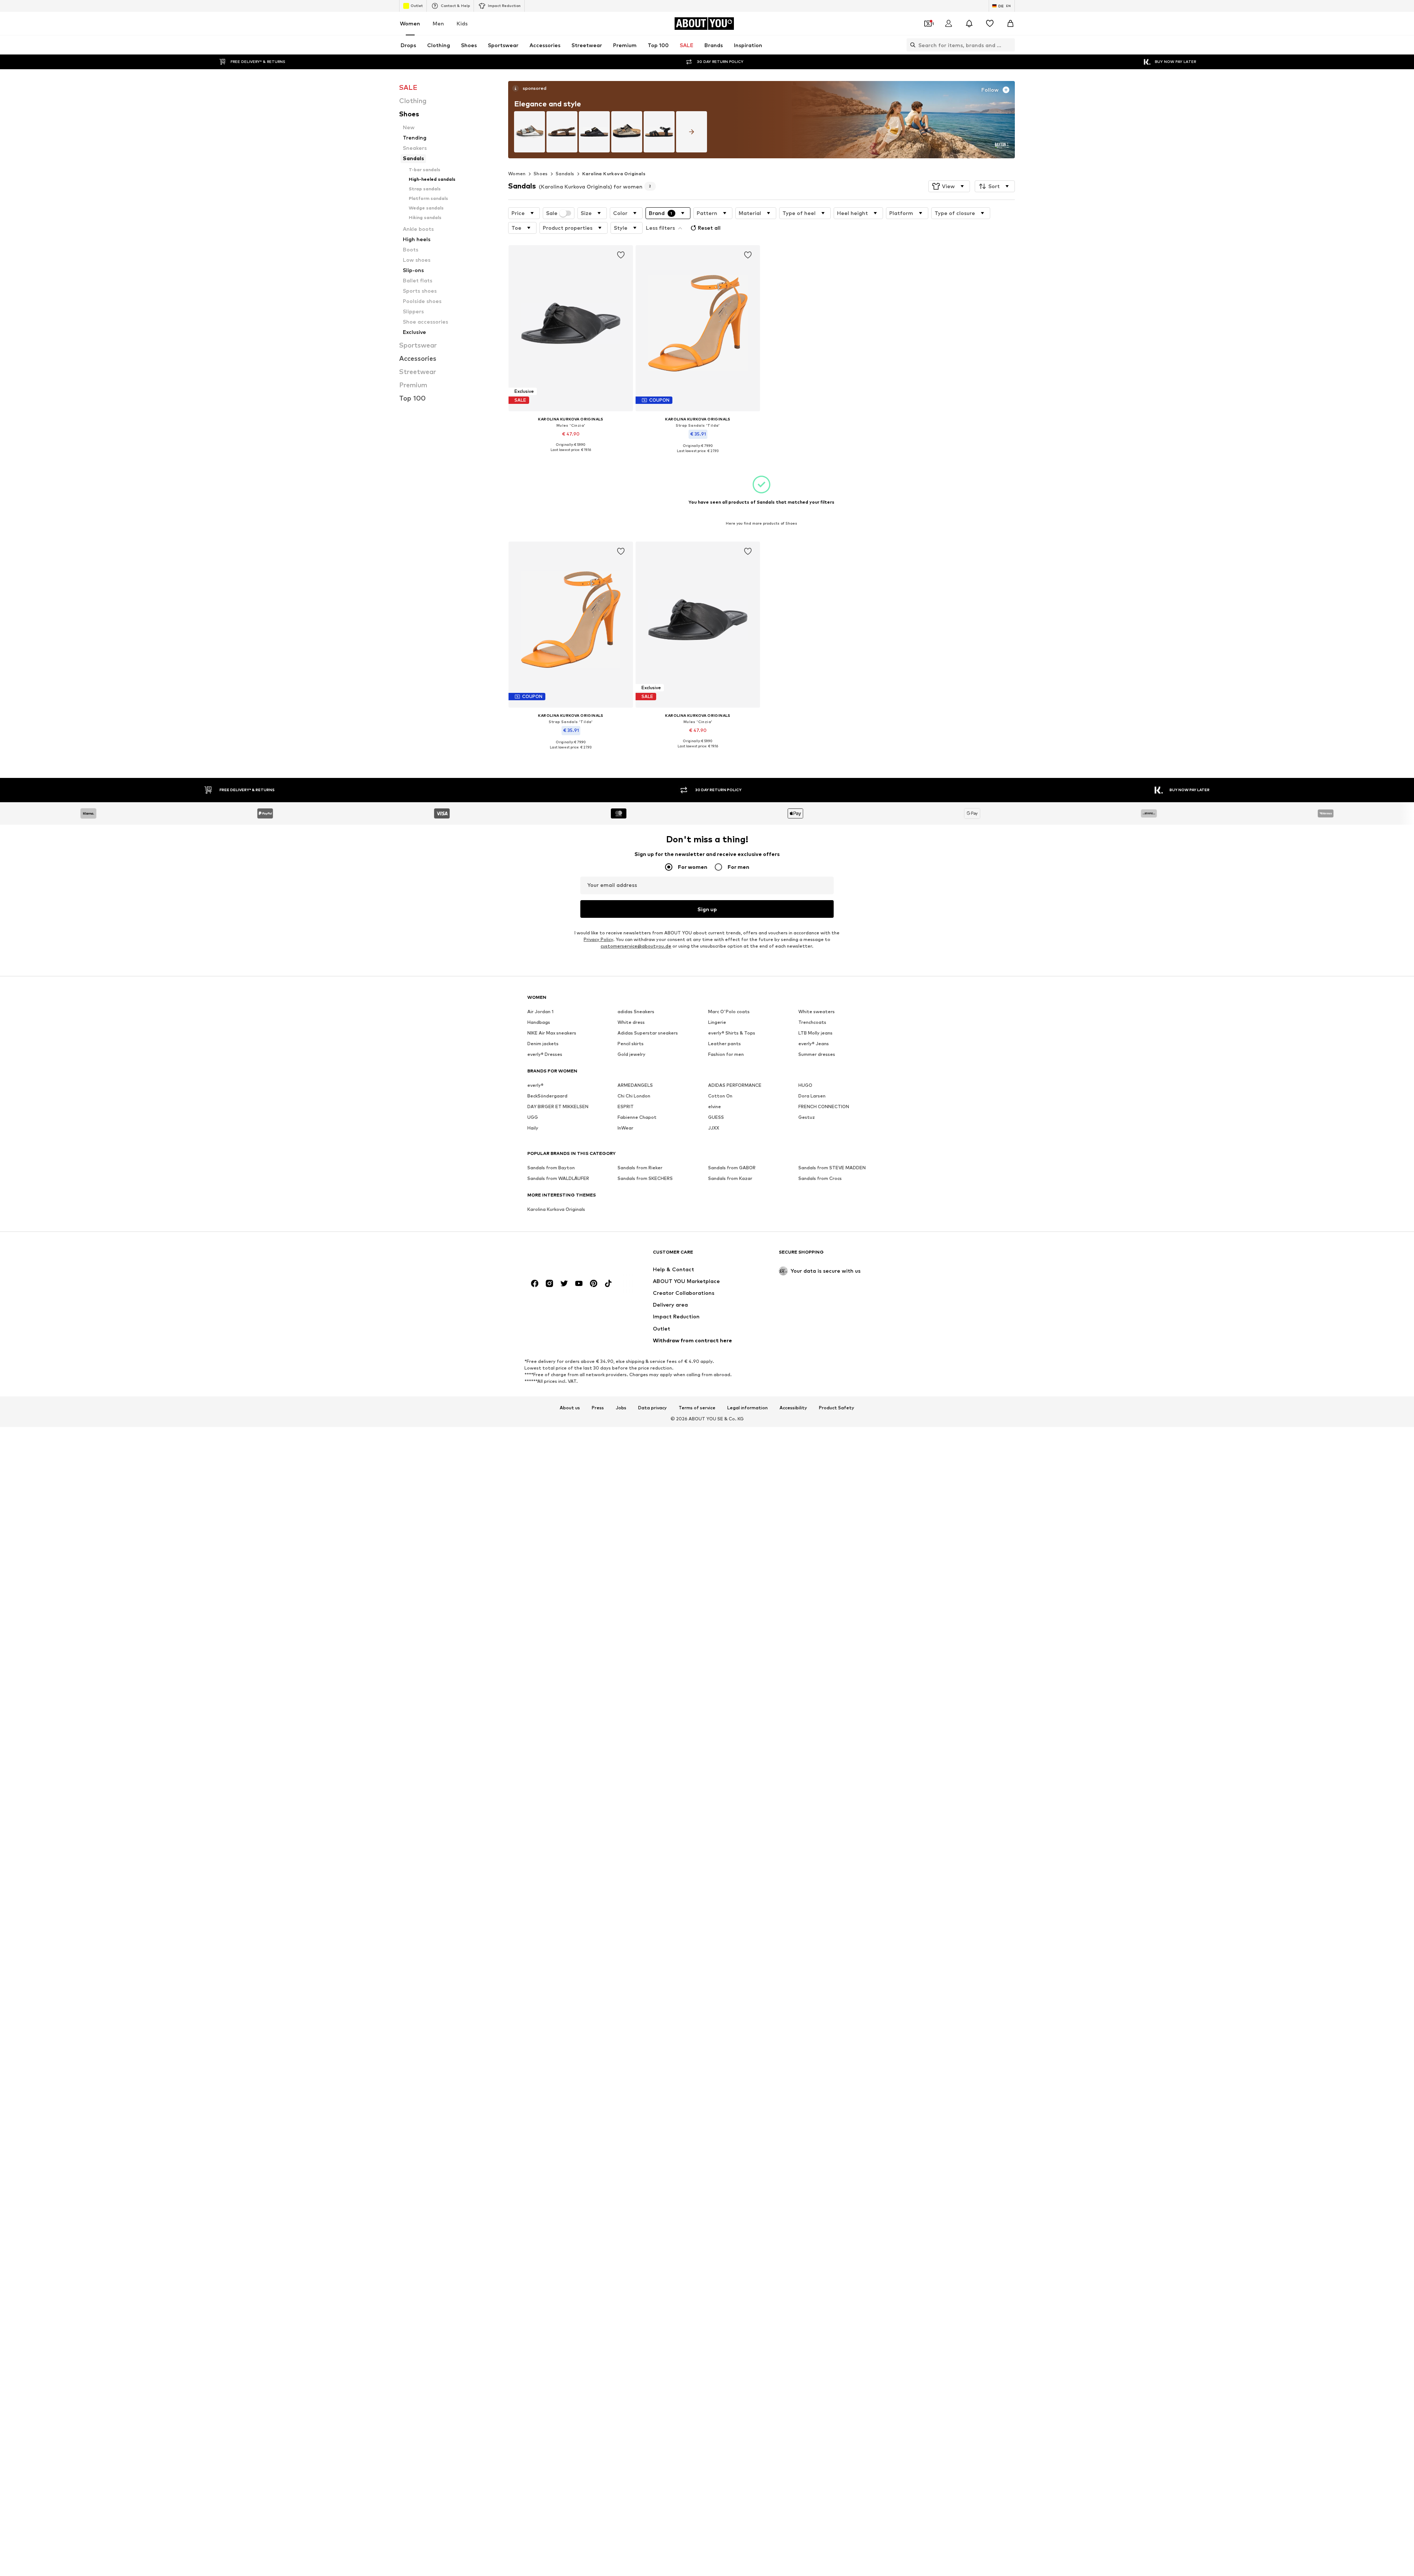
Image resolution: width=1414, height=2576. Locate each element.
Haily (533, 1128)
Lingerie (717, 1022)
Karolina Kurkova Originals (614, 174)
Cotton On (720, 1096)
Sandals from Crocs (820, 1178)
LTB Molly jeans (815, 1033)
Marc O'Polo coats (729, 1012)
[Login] (949, 24)
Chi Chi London (634, 1096)
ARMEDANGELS (635, 1085)
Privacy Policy (598, 939)
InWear (625, 1128)
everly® (535, 1085)
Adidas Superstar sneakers (648, 1033)
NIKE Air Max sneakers (552, 1033)
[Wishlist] (990, 24)
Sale (552, 213)
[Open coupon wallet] (928, 24)
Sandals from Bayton (551, 1168)
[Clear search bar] (1009, 45)
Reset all (709, 228)
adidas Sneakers (636, 1012)
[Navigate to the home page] (567, 1256)
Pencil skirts (631, 1044)
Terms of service (697, 1408)
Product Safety (837, 1408)
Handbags (539, 1022)
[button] (949, 186)
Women (410, 23)
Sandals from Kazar (730, 1178)
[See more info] (571, 455)
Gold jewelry (632, 1054)
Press (598, 1408)
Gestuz (807, 1117)
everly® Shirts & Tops (732, 1033)
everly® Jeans (814, 1044)
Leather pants (724, 1044)
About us (570, 1408)
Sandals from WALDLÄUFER (558, 1178)
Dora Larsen (812, 1096)
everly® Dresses (545, 1054)
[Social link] (535, 1283)
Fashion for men (726, 1054)
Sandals (565, 174)
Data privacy (653, 1408)
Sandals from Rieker (640, 1168)
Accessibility (793, 1408)
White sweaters (817, 1012)
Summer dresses (817, 1054)
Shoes (541, 174)
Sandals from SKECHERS (645, 1178)
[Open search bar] (911, 45)
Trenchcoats (812, 1022)
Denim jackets (543, 1044)
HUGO (805, 1085)
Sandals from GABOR (732, 1168)
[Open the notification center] (969, 24)
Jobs (621, 1408)
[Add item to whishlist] (621, 255)
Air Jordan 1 (540, 1012)
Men (438, 23)
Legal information (748, 1408)
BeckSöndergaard (547, 1096)
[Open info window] (516, 88)
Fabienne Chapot (637, 1117)
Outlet (417, 6)
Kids (462, 23)
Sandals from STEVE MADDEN (832, 1168)
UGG (533, 1117)
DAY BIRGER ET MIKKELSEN (558, 1106)
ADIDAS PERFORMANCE (735, 1085)
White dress (631, 1022)
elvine (715, 1106)
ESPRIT (626, 1106)
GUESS (716, 1117)
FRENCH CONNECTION (824, 1106)
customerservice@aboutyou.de (636, 946)
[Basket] (1010, 24)
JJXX (714, 1128)
